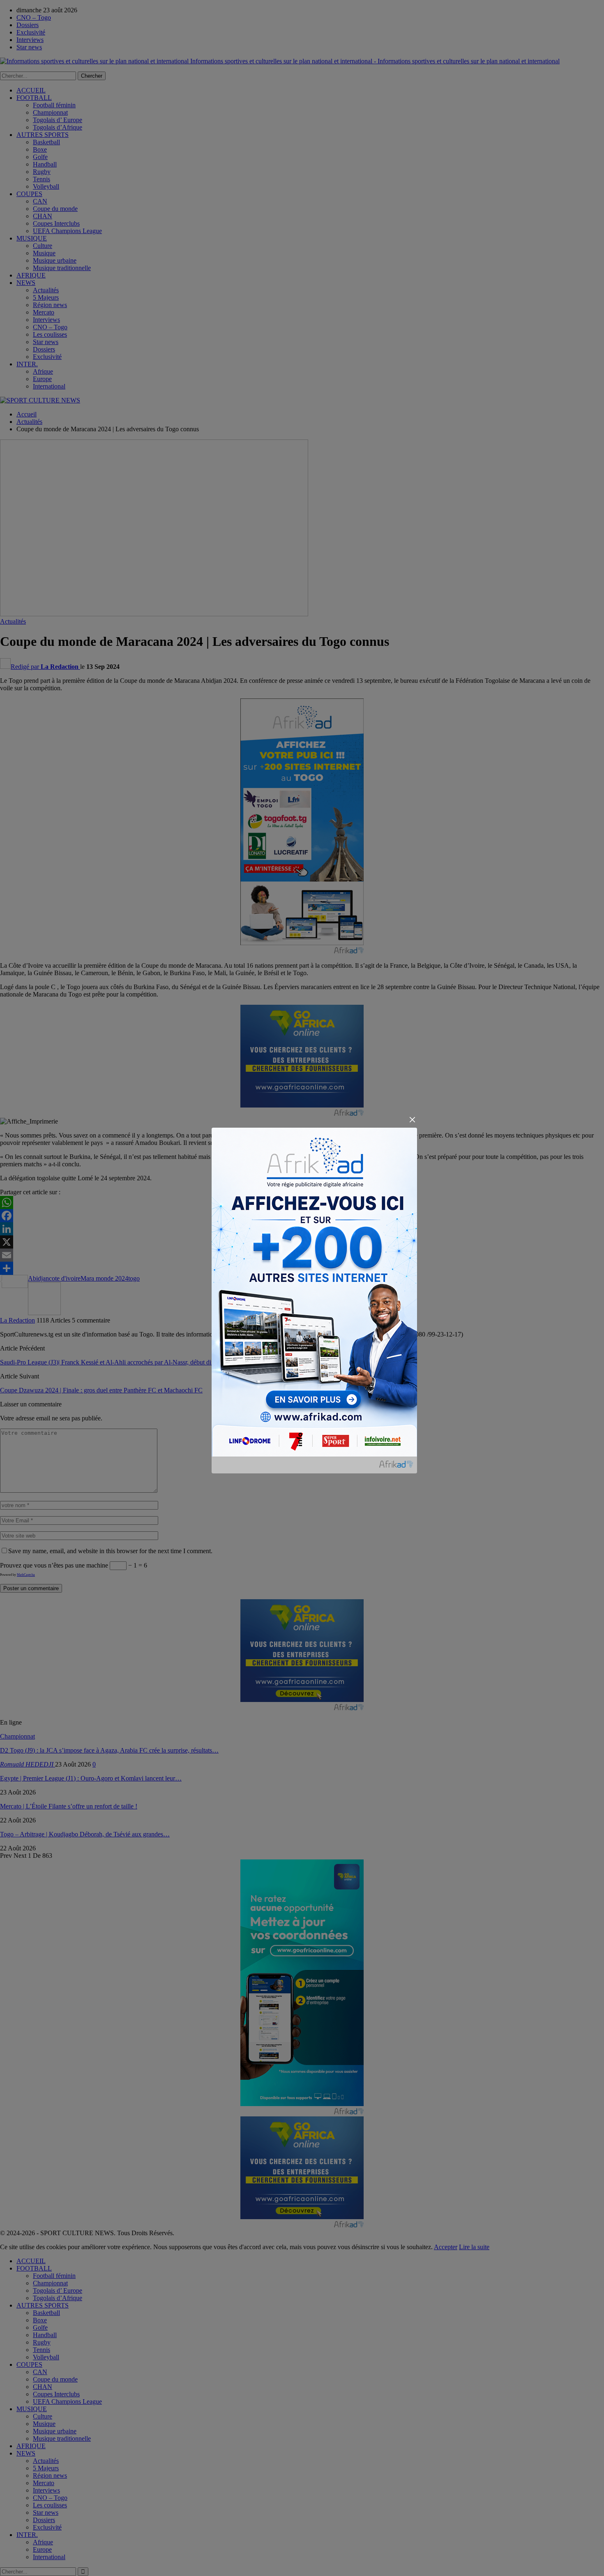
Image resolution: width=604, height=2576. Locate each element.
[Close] (412, 1120)
